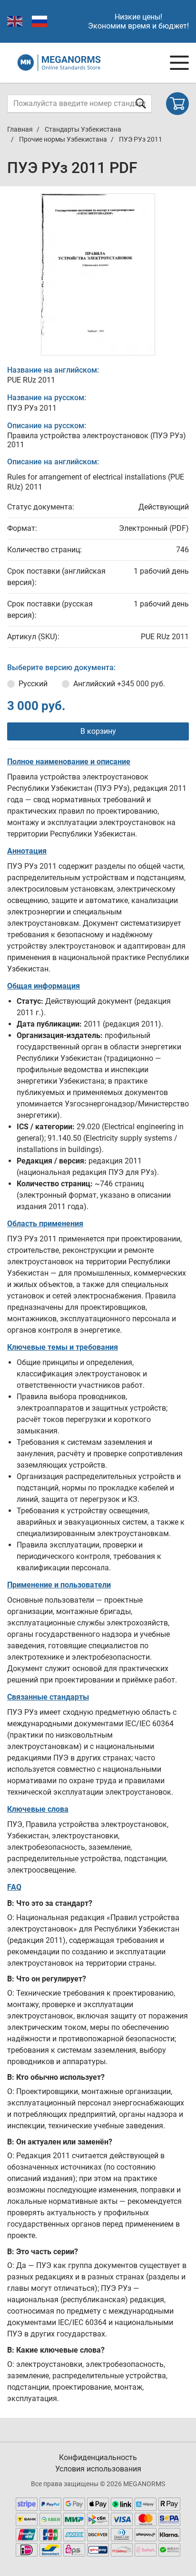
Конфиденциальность (98, 2457)
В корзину (98, 731)
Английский (119, 684)
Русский (33, 684)
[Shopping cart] (177, 104)
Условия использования (98, 2469)
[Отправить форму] (141, 103)
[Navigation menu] (179, 63)
